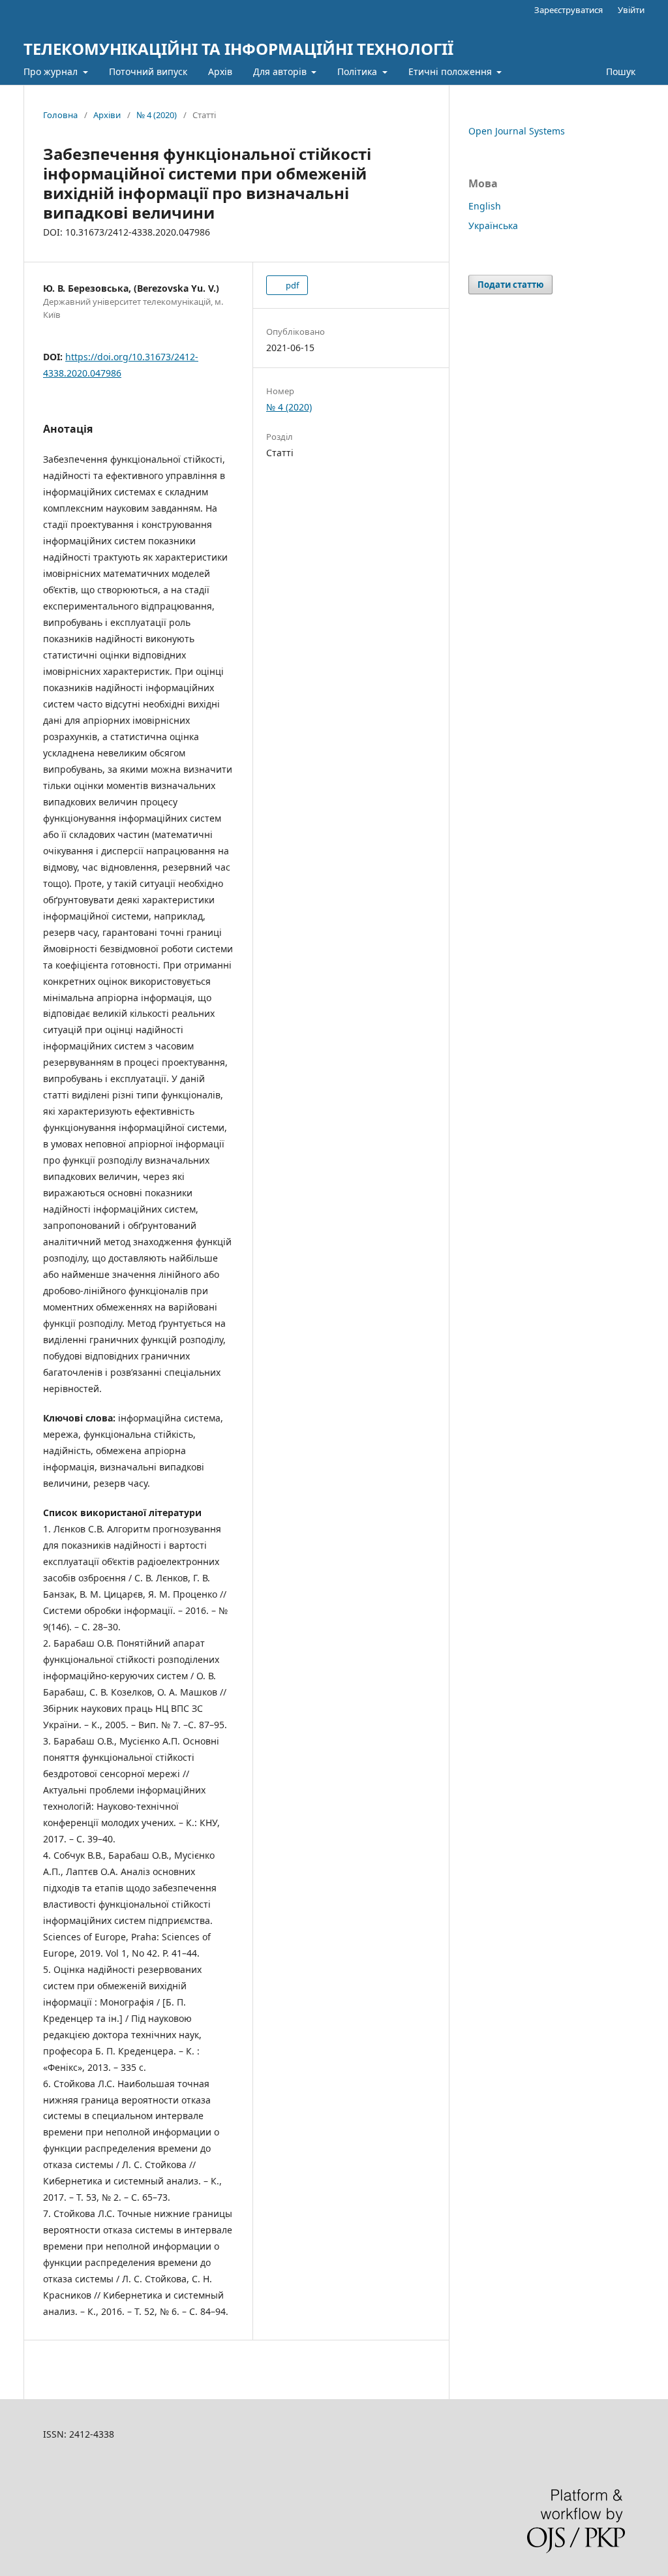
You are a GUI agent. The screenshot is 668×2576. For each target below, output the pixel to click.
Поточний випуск (148, 71)
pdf (291, 285)
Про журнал (52, 71)
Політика (358, 71)
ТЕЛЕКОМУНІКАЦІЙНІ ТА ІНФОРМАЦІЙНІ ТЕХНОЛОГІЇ (238, 49)
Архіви (107, 115)
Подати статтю (510, 285)
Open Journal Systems (517, 131)
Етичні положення (451, 71)
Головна (60, 115)
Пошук (619, 71)
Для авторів (281, 71)
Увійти (631, 10)
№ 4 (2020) (157, 115)
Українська (493, 225)
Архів (220, 71)
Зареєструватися (569, 10)
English (485, 206)
